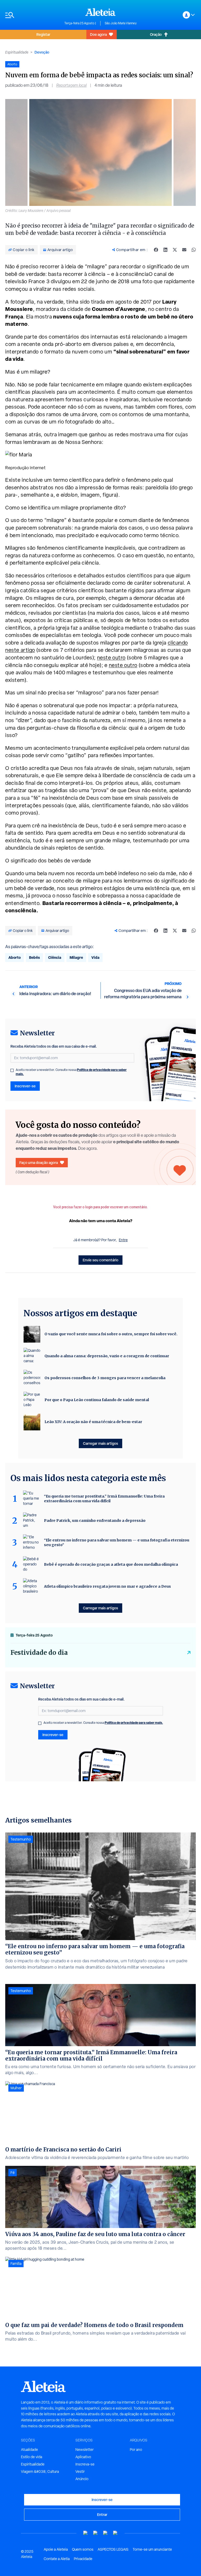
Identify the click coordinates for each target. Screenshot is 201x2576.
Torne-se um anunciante (152, 2549)
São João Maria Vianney (121, 23)
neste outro (111, 658)
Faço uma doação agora (39, 1162)
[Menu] (32, 15)
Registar (43, 34)
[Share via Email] (184, 250)
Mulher (16, 2088)
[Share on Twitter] (175, 250)
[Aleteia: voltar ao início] (100, 12)
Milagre (76, 957)
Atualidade (29, 2450)
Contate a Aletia (57, 2559)
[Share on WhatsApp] (194, 250)
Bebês (34, 957)
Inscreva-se (85, 2464)
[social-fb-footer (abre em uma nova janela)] (96, 2533)
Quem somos (83, 2549)
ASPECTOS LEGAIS (113, 2549)
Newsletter (85, 2450)
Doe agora (98, 34)
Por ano (136, 2450)
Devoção (42, 52)
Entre (123, 1240)
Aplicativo (83, 2457)
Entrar (102, 2514)
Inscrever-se (25, 1086)
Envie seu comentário (100, 1260)
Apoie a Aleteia (56, 2549)
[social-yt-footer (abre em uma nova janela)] (86, 2533)
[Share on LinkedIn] (165, 250)
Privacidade (83, 2559)
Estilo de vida (32, 2457)
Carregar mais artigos (100, 1443)
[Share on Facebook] (156, 250)
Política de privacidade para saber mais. (134, 1723)
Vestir (80, 2471)
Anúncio (82, 2479)
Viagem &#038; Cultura (40, 2471)
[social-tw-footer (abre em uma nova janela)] (105, 2533)
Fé (13, 2173)
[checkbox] (12, 1070)
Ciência (55, 957)
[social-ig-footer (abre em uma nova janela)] (115, 2533)
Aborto (15, 957)
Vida (95, 957)
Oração (156, 34)
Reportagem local (71, 85)
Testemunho (21, 1839)
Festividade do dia (39, 1653)
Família (16, 2264)
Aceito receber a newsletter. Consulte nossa (71, 1072)
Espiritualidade (17, 52)
